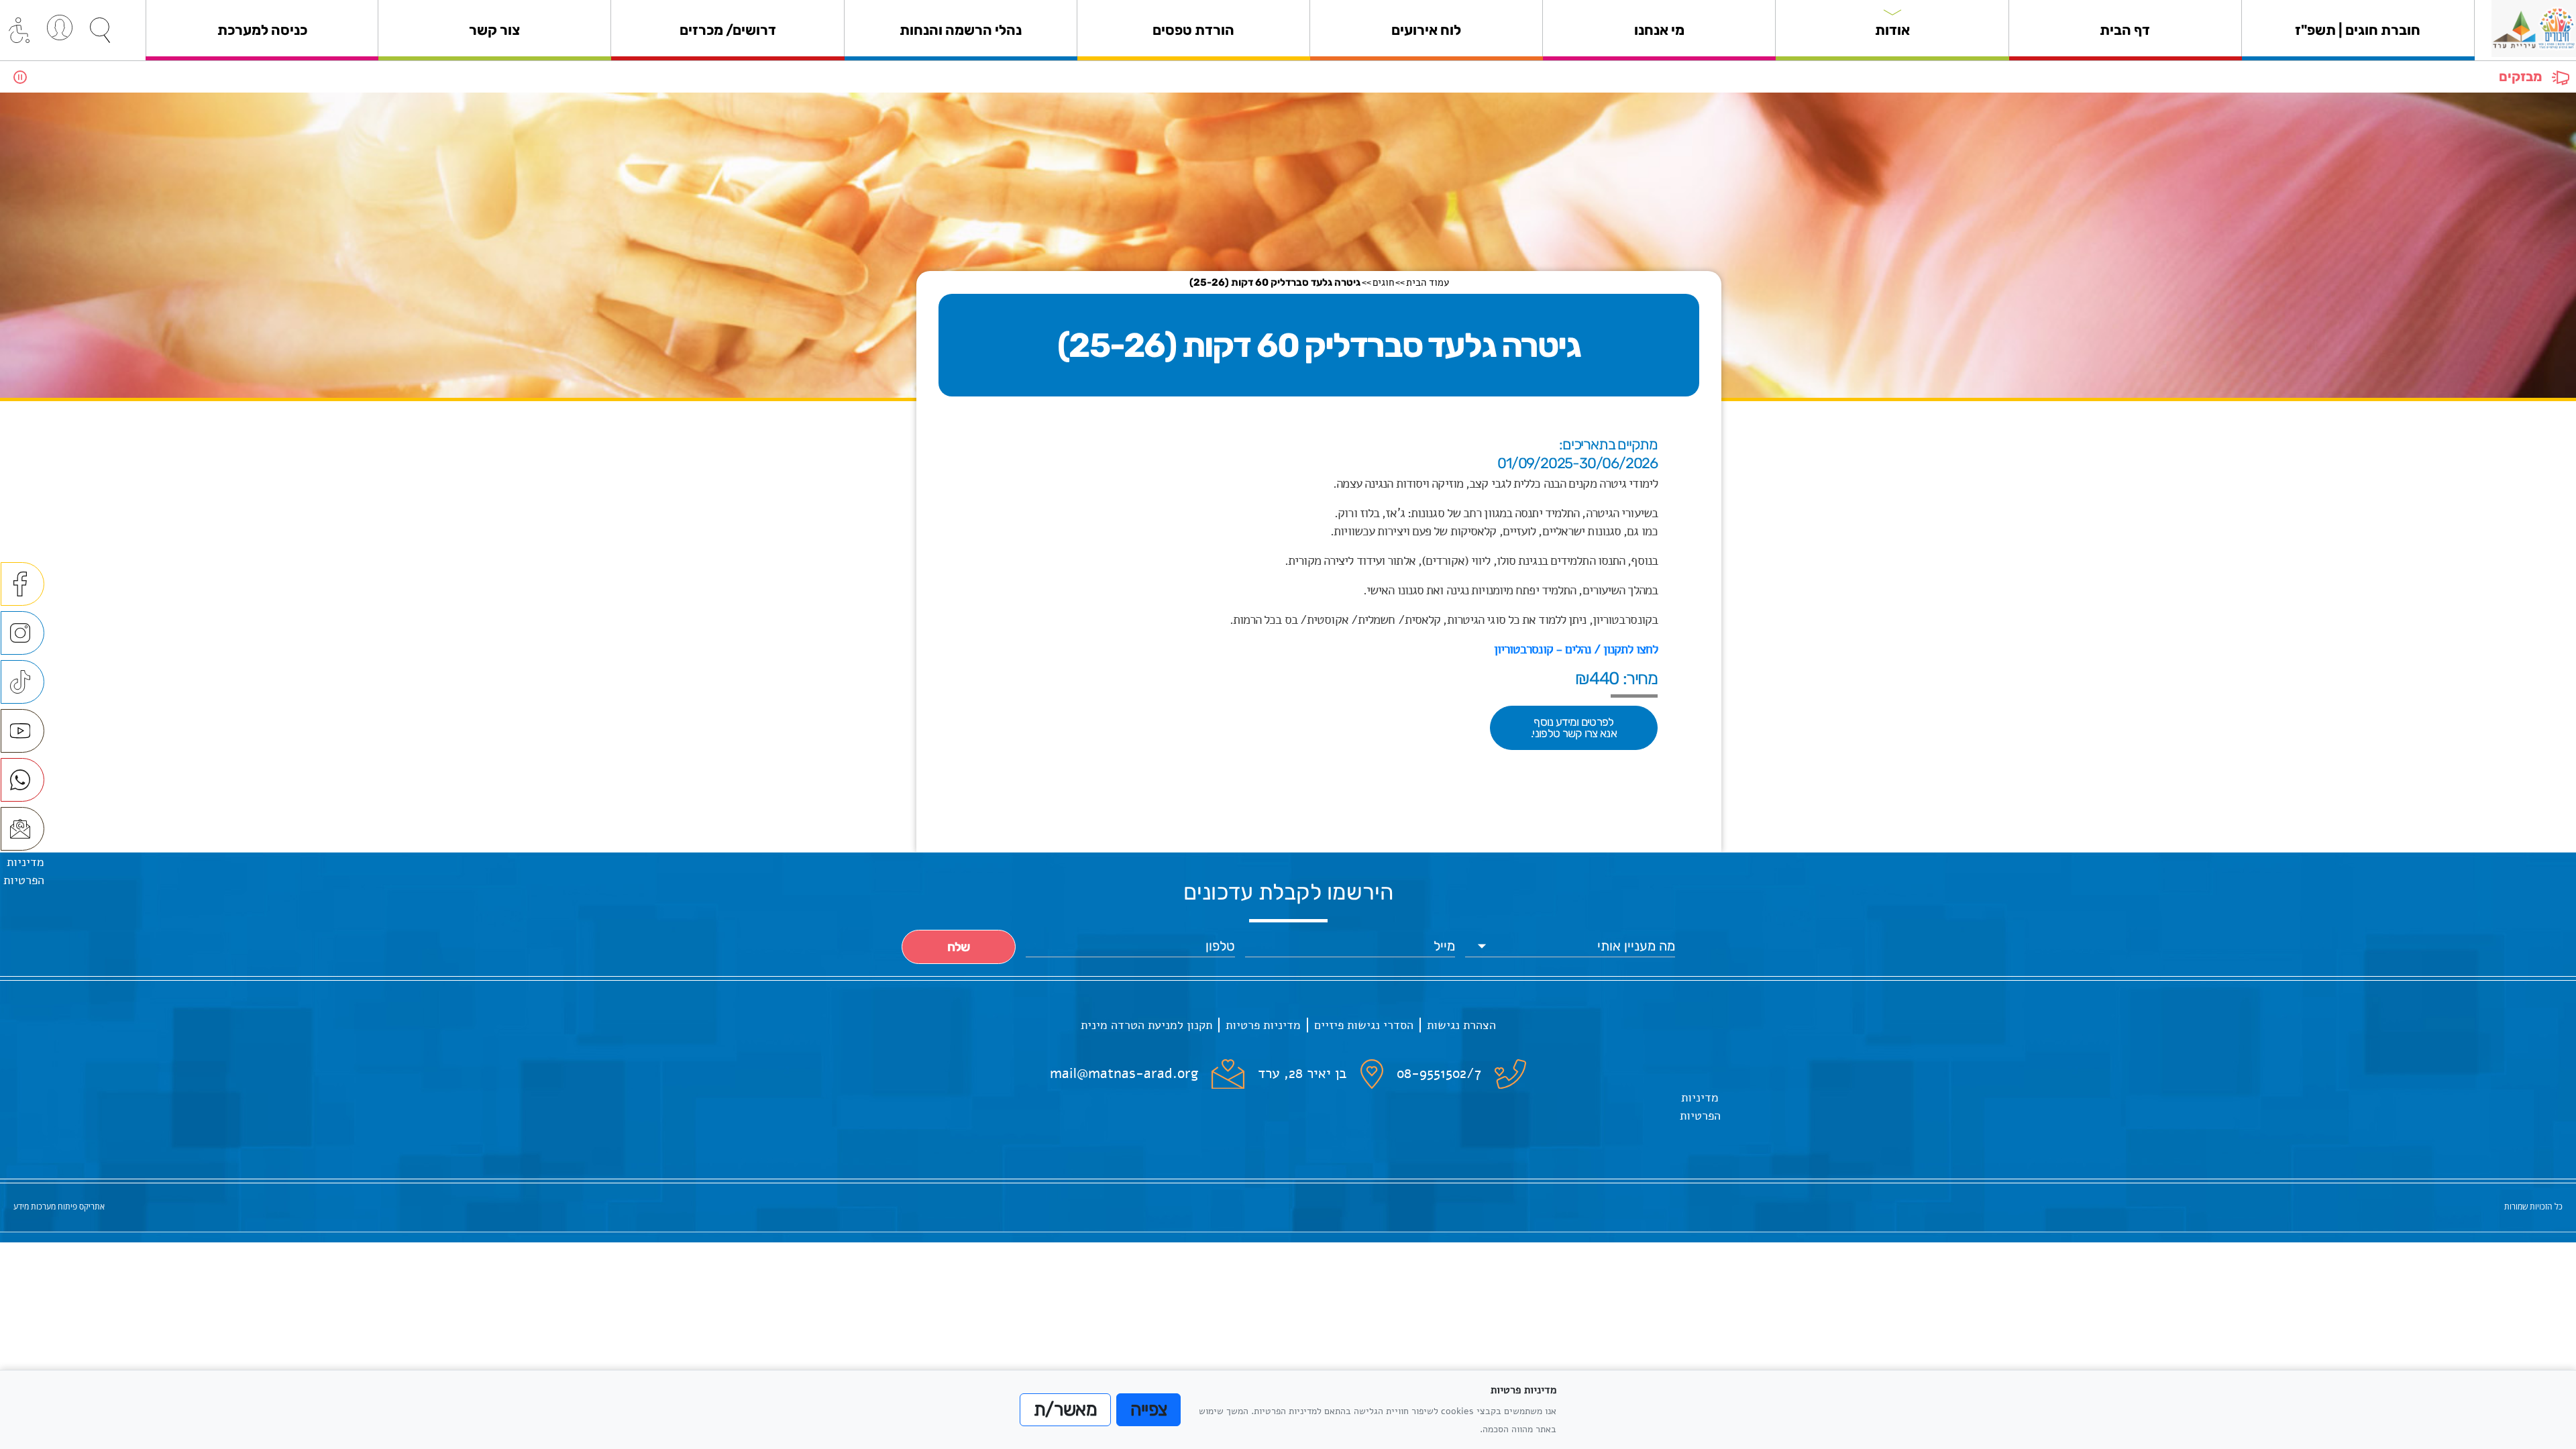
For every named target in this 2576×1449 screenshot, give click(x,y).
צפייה (1149, 1409)
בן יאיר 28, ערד (1302, 1073)
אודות (1892, 30)
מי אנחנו (1659, 30)
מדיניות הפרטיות (1700, 1107)
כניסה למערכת (262, 30)
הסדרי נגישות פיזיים (1364, 1025)
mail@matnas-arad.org (1124, 1073)
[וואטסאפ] (22, 780)
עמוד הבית (1428, 282)
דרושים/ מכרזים (728, 30)
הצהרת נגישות (1461, 1025)
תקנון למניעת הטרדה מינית (1146, 1025)
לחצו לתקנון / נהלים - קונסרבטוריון (1576, 649)
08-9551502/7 (1439, 1073)
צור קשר (494, 30)
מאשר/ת (1065, 1409)
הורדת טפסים (1193, 30)
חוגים (1383, 282)
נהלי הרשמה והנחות (961, 30)
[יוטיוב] (22, 731)
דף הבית (2125, 30)
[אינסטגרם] (22, 633)
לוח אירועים (1426, 30)
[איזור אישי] (60, 28)
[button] (100, 30)
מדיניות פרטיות (1263, 1025)
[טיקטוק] (22, 682)
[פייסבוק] (22, 584)
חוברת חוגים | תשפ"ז (2358, 30)
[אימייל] (22, 829)
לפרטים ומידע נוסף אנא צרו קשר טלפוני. (1574, 728)
